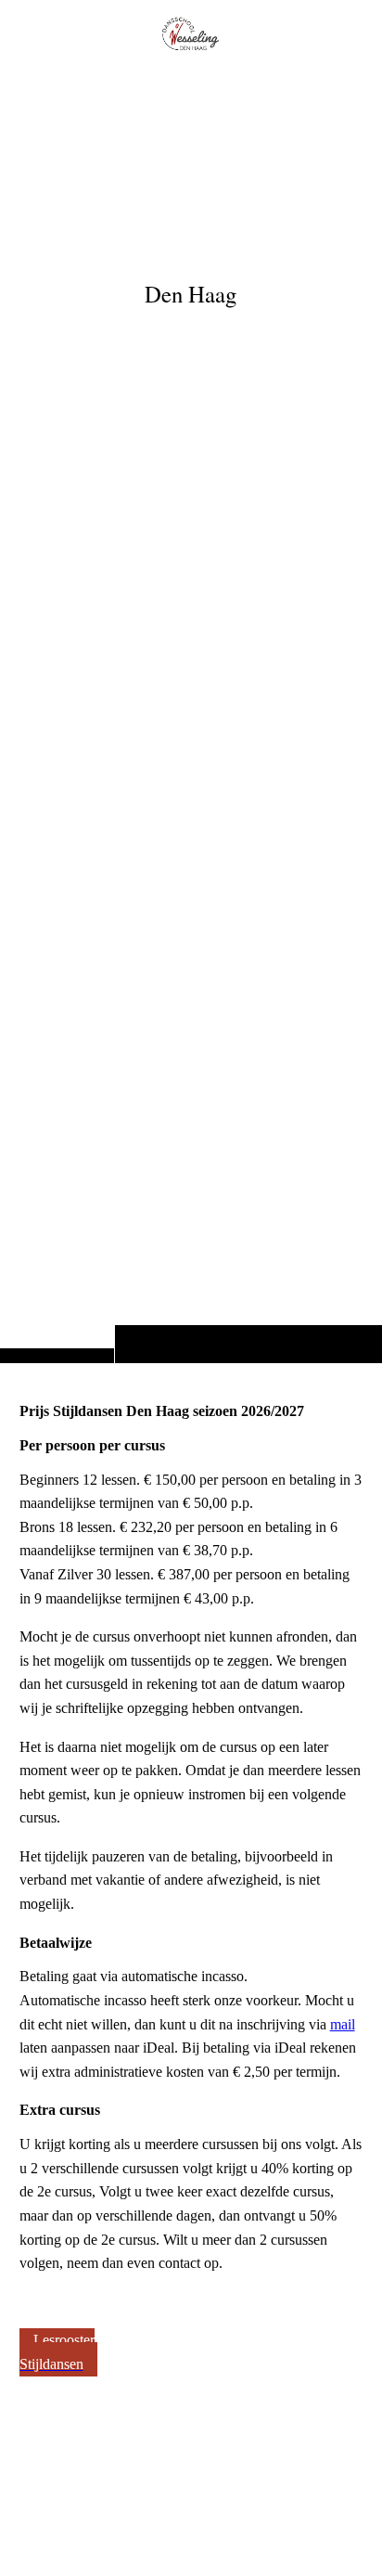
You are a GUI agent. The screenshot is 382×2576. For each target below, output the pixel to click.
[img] (191, 718)
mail (343, 2024)
